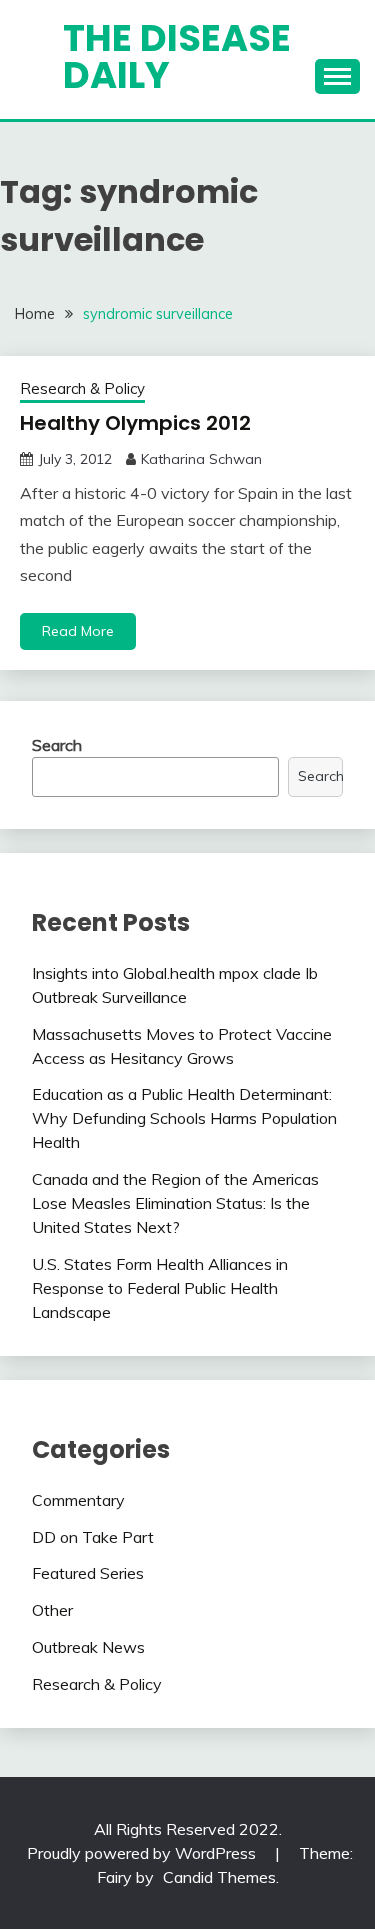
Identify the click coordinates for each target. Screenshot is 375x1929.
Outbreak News (88, 1647)
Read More (78, 631)
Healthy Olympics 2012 (135, 423)
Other (52, 1610)
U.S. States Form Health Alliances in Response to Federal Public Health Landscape (160, 1288)
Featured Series (88, 1573)
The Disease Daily (177, 56)
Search (57, 745)
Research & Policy (82, 388)
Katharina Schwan (201, 459)
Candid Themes (219, 1877)
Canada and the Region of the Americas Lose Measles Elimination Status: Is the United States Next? (175, 1203)
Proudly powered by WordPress (143, 1853)
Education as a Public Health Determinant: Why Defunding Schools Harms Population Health (184, 1118)
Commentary (78, 1500)
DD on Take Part (93, 1537)
